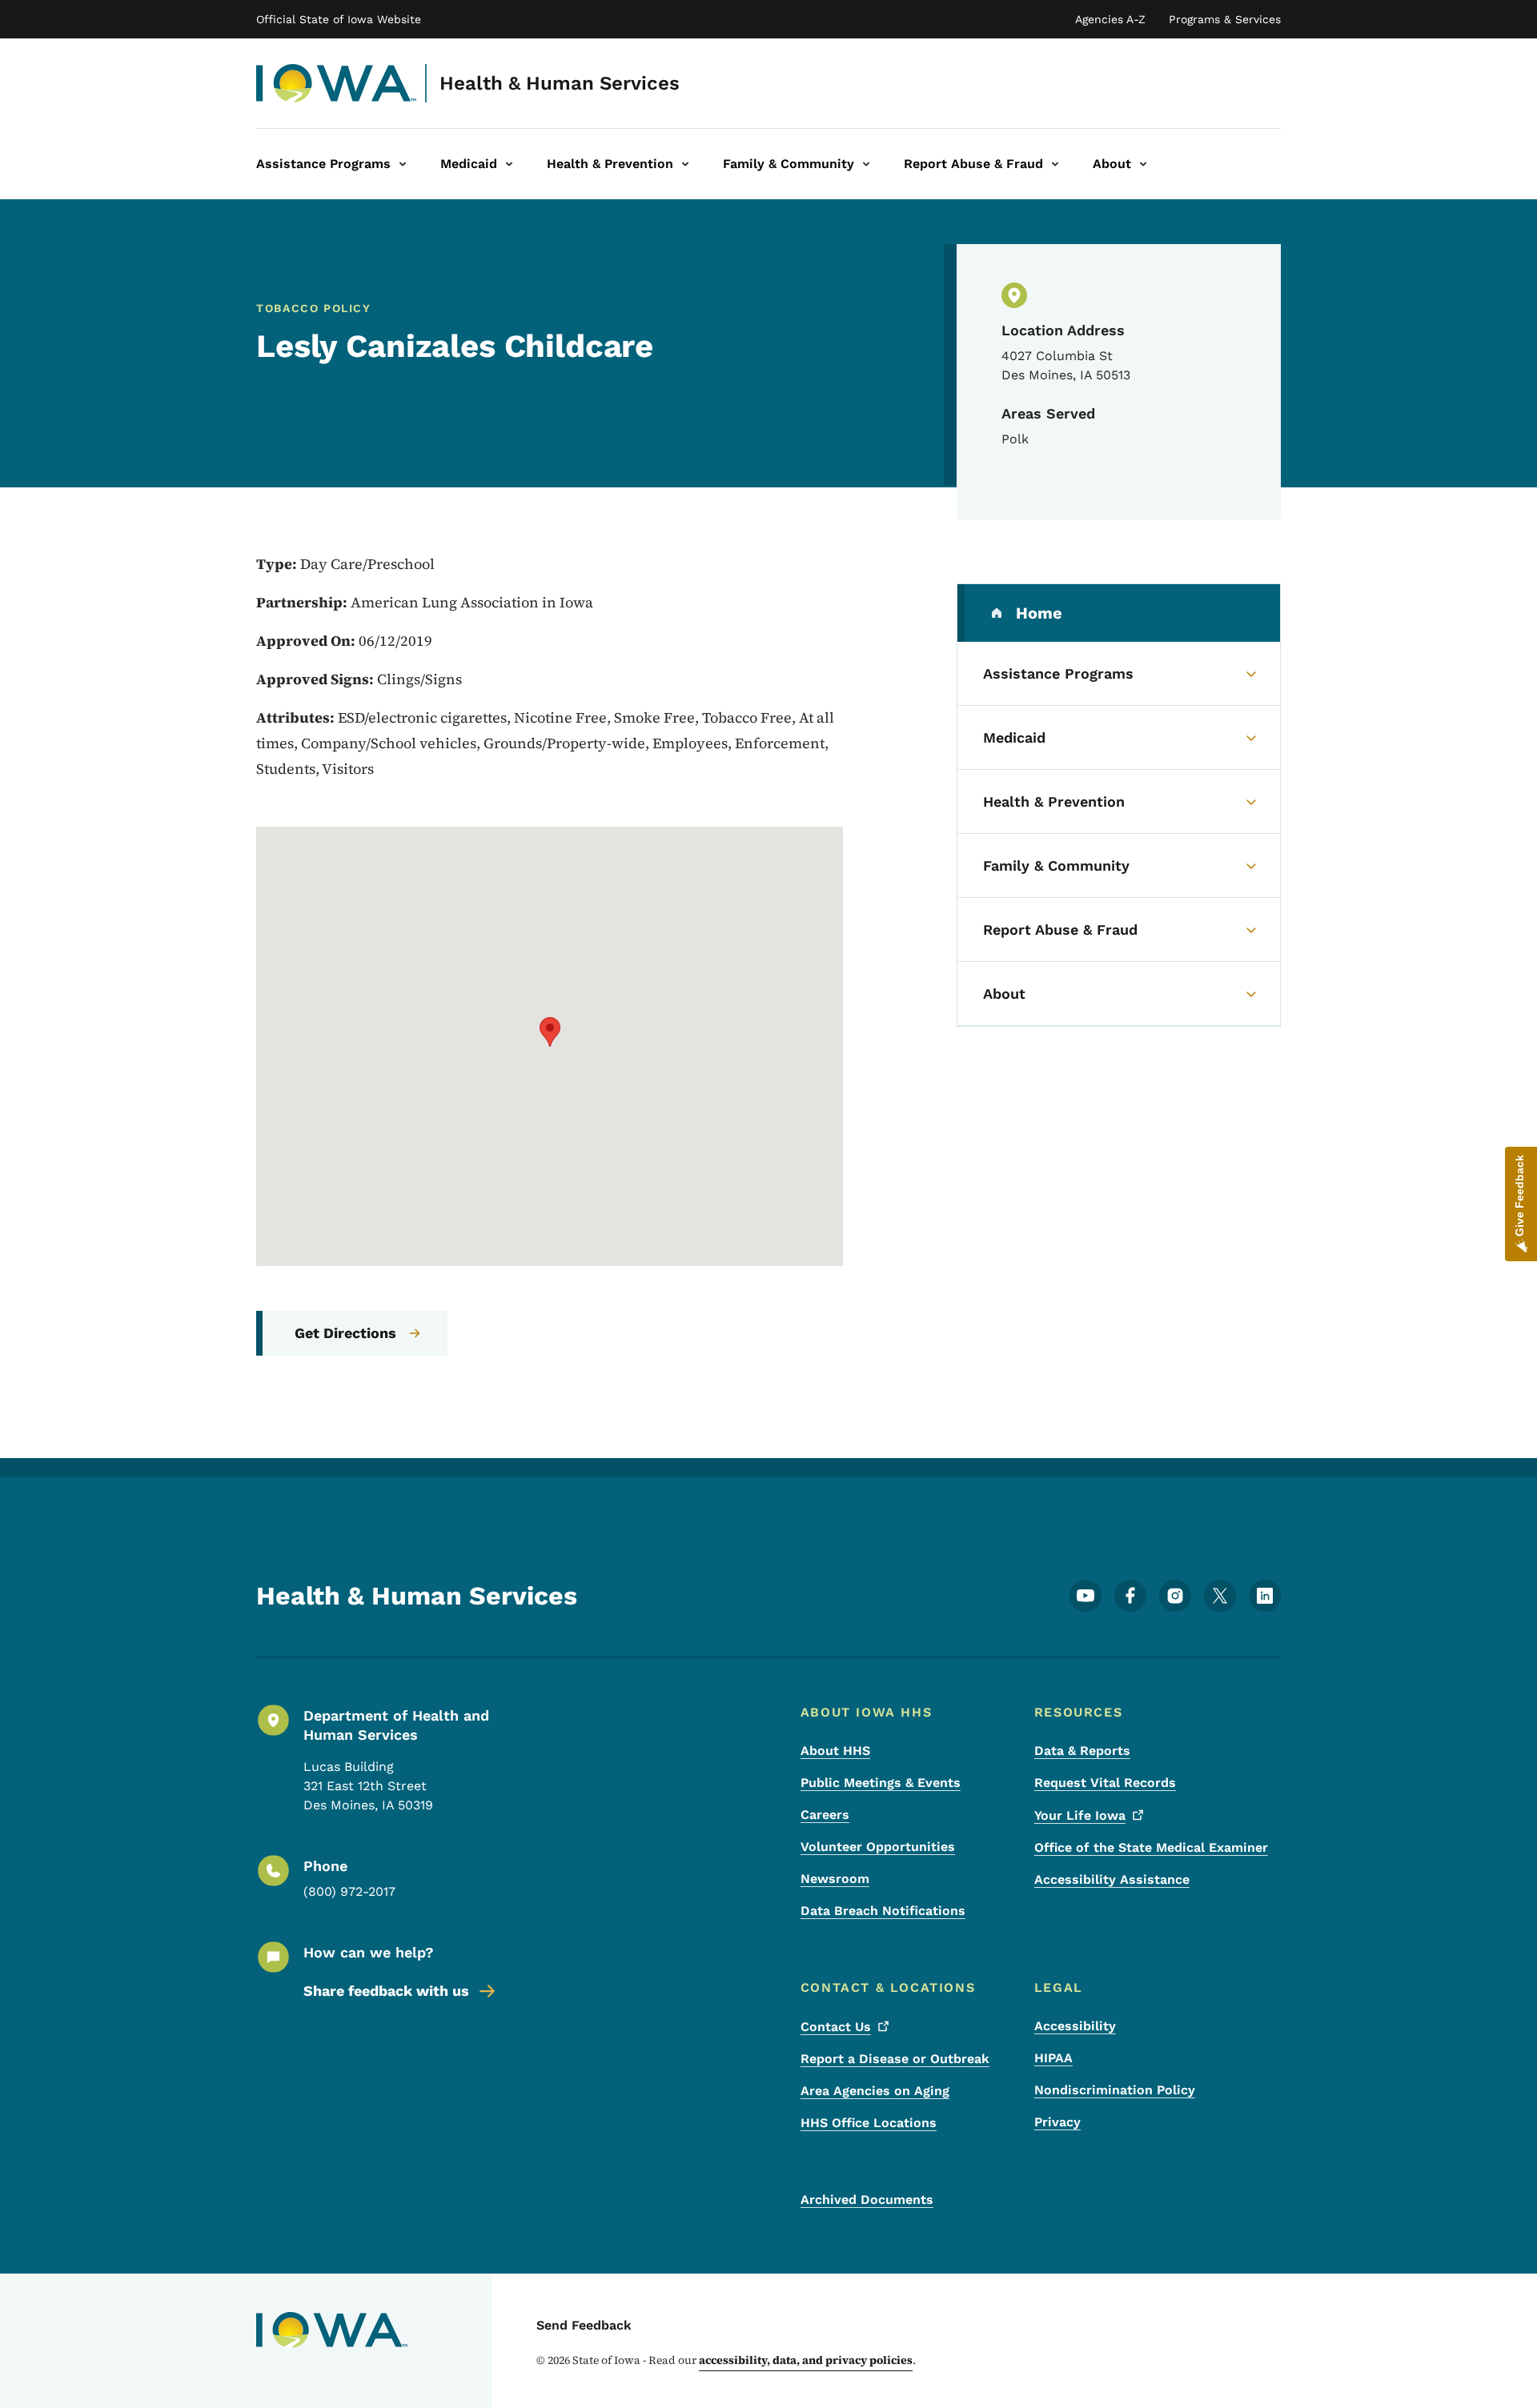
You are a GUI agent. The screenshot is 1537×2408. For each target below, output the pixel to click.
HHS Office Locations (869, 2123)
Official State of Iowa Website (339, 19)
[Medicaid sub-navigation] (509, 164)
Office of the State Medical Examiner (1151, 1847)
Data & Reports (1082, 1751)
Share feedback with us (386, 1991)
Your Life (1080, 1815)
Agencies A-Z (1110, 19)
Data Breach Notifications (883, 1911)
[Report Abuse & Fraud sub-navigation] (1055, 164)
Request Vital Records (1105, 1783)
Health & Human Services (560, 83)
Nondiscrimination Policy (1115, 2090)
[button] (550, 1032)
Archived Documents (867, 2200)
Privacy (1057, 2122)
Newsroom (835, 1879)
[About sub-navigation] (1143, 164)
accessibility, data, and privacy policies (806, 2360)
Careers (825, 1815)
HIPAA (1053, 2058)
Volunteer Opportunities (878, 1847)
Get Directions (345, 1333)
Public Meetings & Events (881, 1783)
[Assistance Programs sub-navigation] (403, 164)
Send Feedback (584, 2325)
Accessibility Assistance (1112, 1879)
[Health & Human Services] (337, 83)
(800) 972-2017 (349, 1891)
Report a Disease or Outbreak (895, 2059)
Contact (836, 2027)
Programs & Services (1225, 19)
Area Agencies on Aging (875, 2091)
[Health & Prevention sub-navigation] (685, 164)
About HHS (835, 1751)
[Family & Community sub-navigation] (866, 164)
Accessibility (1075, 2026)
